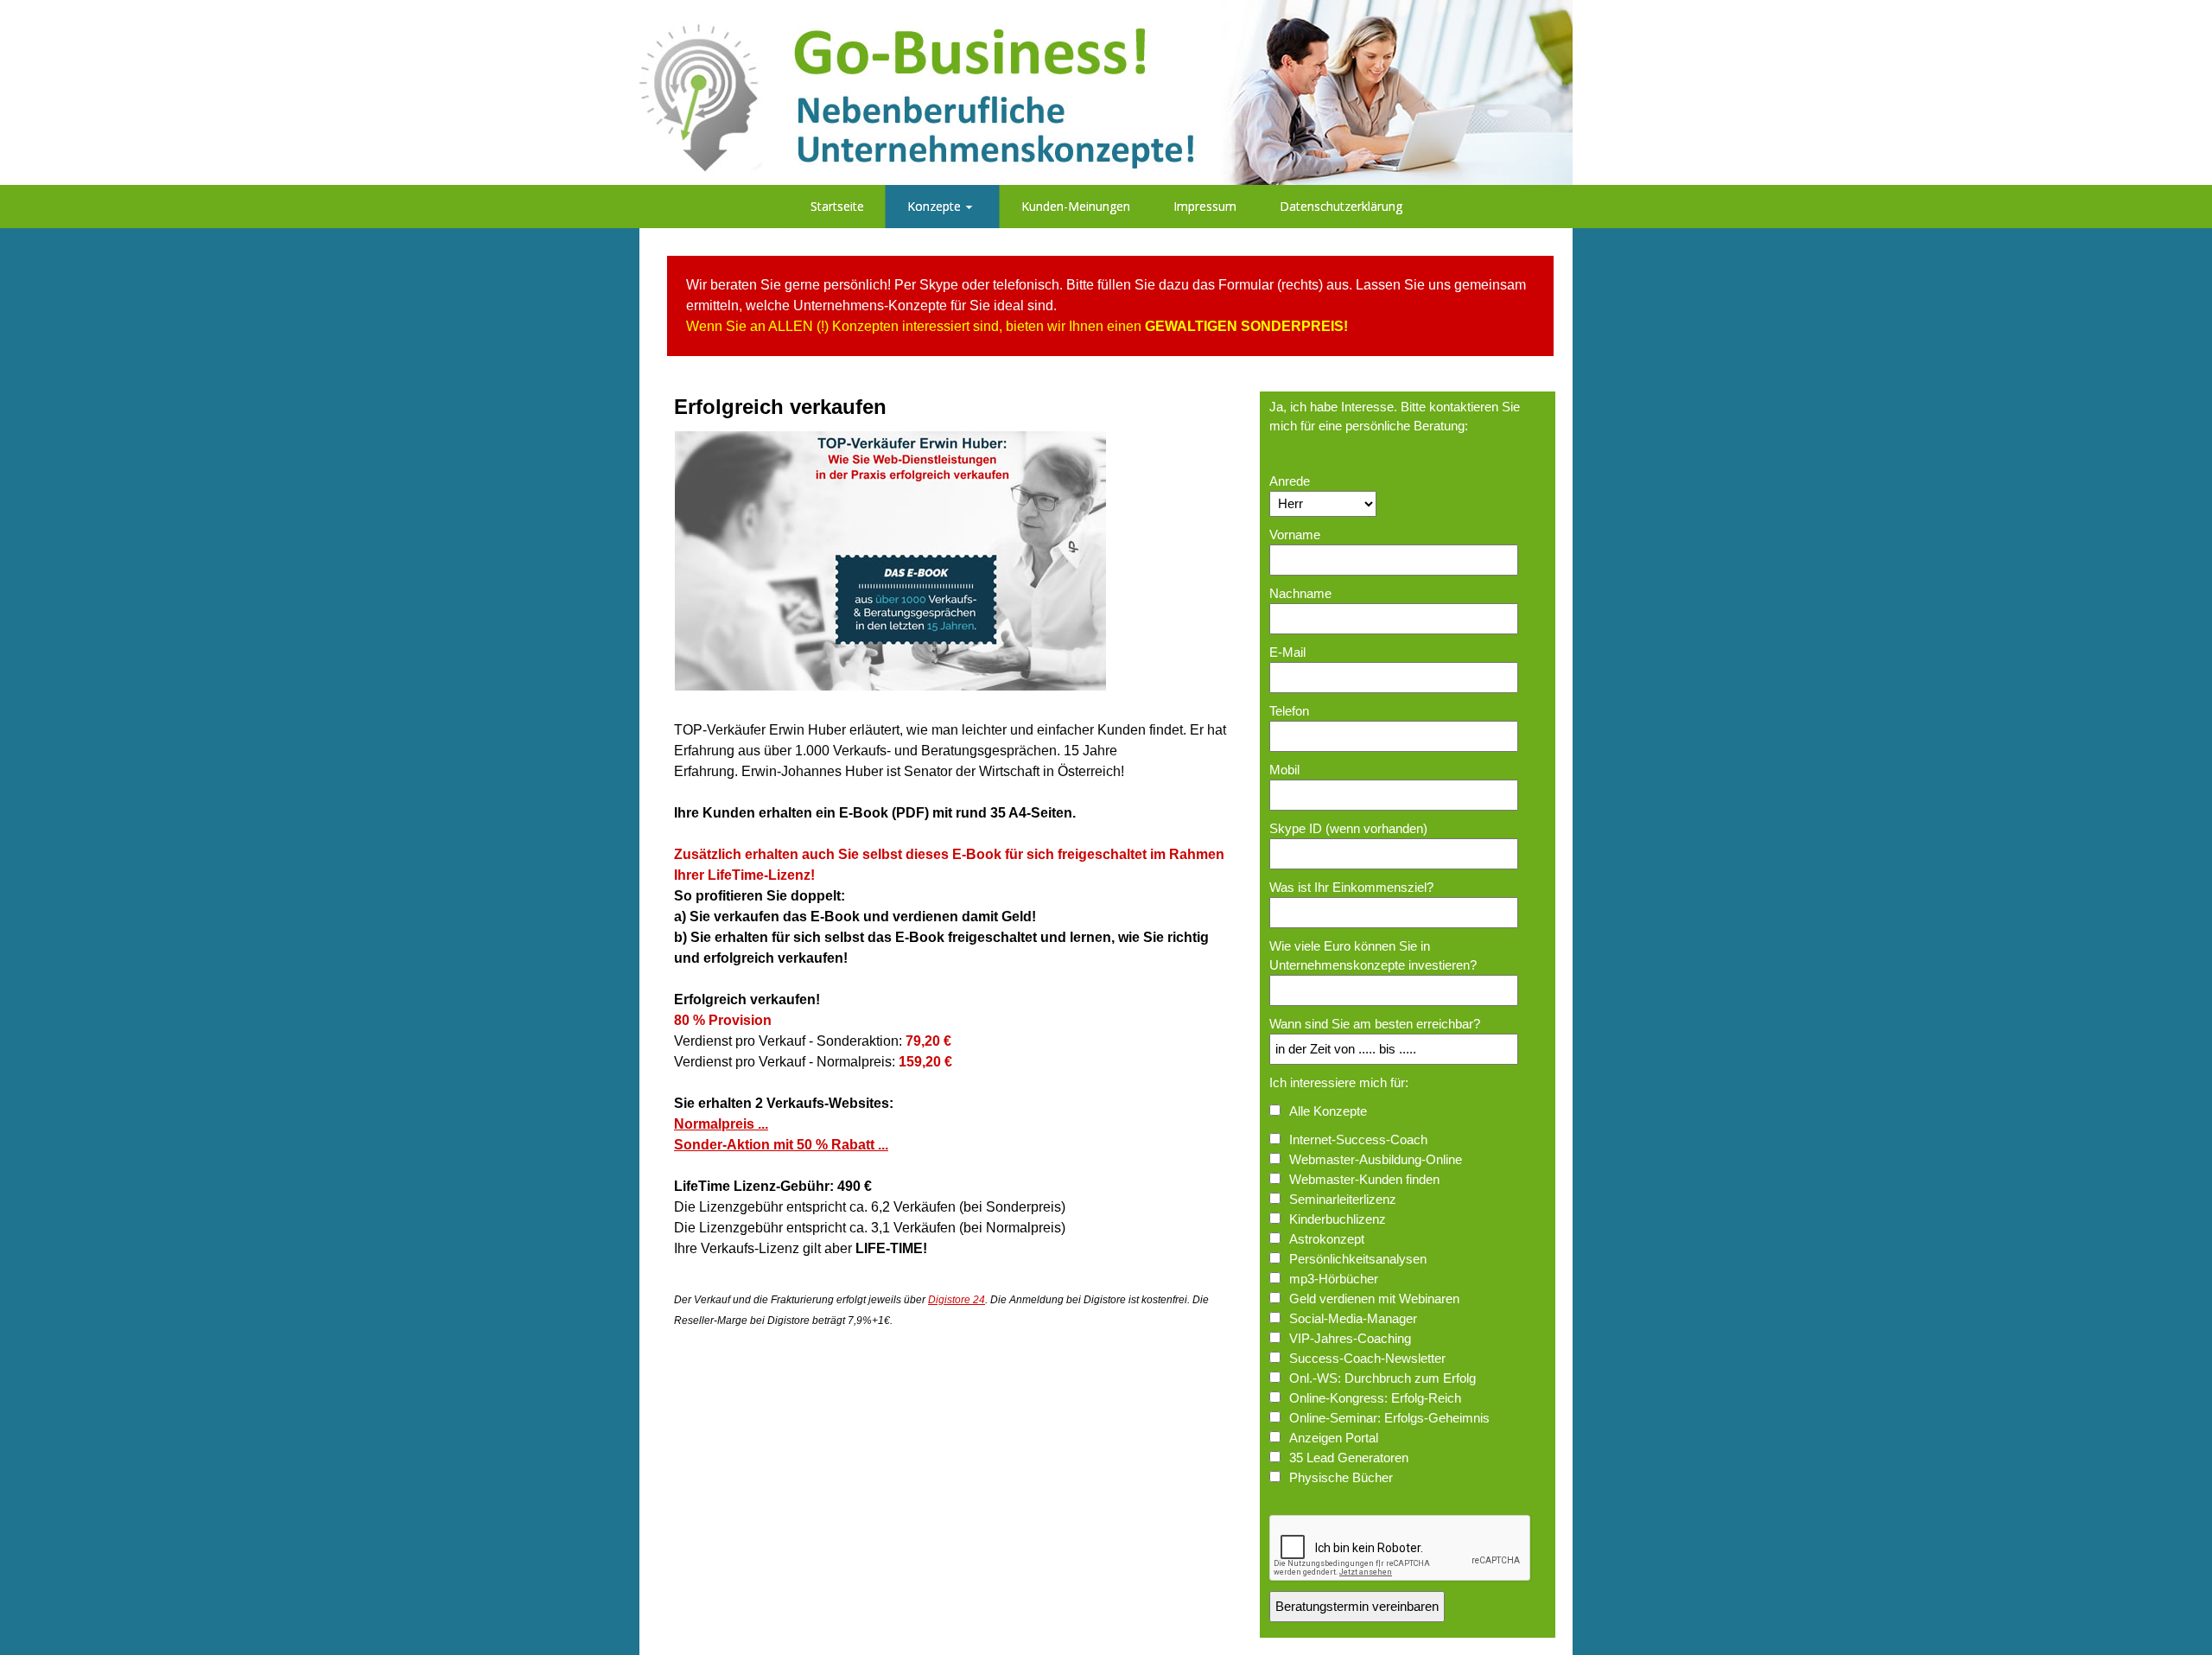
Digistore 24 (957, 1300)
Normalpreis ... (721, 1124)
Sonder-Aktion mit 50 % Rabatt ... (781, 1145)
